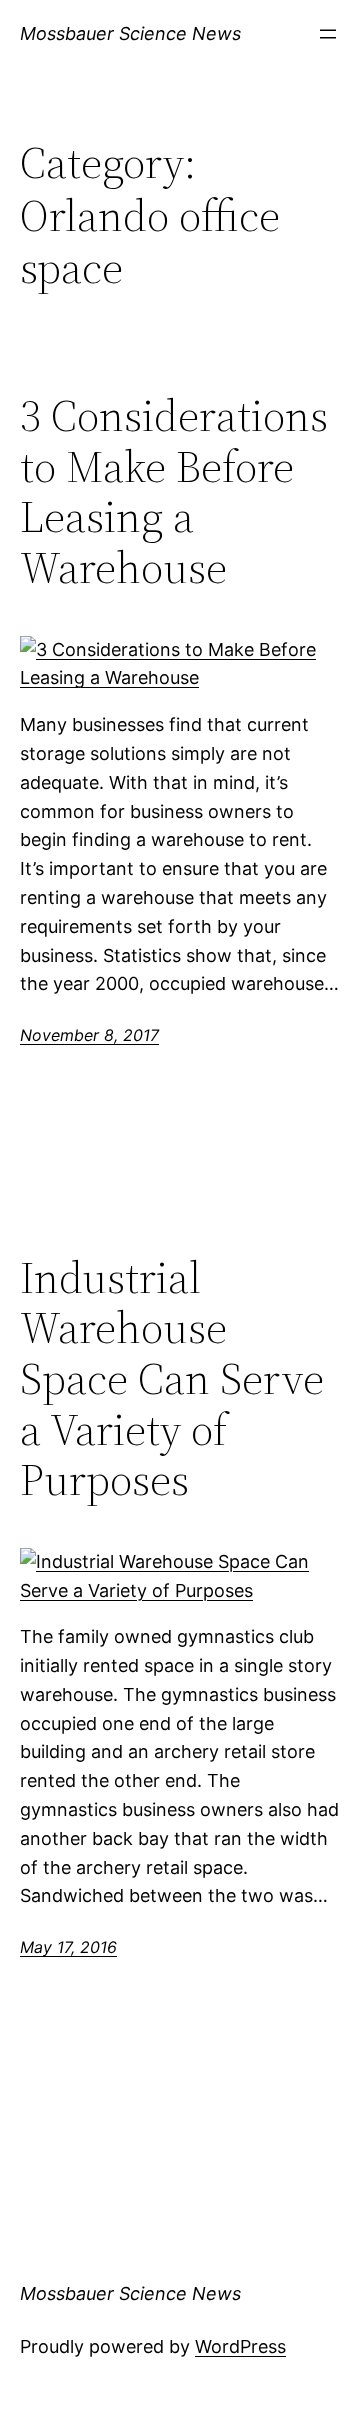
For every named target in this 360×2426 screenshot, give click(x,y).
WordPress (240, 2346)
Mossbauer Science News (130, 33)
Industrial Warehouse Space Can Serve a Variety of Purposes (172, 1379)
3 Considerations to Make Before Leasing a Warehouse (174, 492)
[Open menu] (328, 34)
